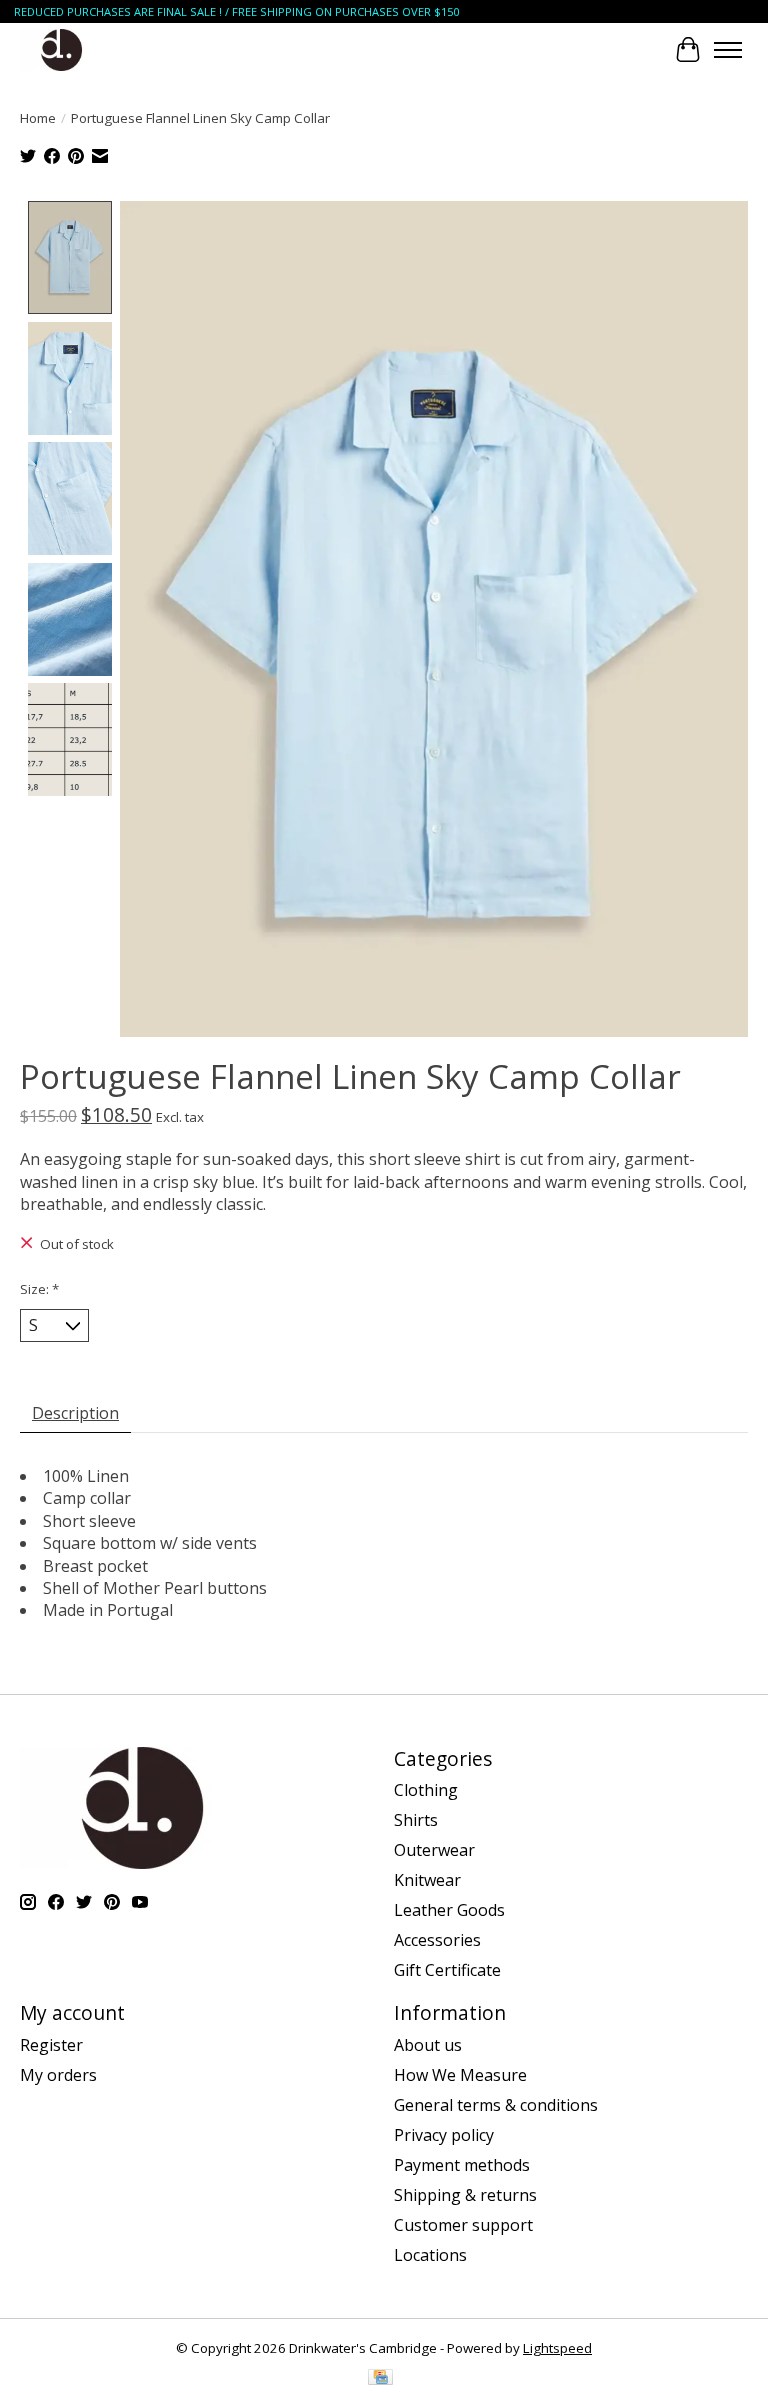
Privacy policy (444, 2135)
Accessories (437, 1940)
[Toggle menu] (728, 50)
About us (428, 2045)
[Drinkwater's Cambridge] (61, 49)
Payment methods (462, 2165)
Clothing (426, 1790)
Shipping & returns (465, 2195)
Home (38, 118)
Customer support (463, 2225)
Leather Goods (449, 1910)
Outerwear (434, 1850)
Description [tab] (75, 1413)
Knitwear (427, 1880)
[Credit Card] (380, 2379)
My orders (58, 2075)
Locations (430, 2255)
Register (51, 2045)
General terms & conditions (496, 2105)
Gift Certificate (447, 1970)
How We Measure (460, 2075)
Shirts (416, 1820)
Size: (39, 1289)
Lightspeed (557, 2348)
